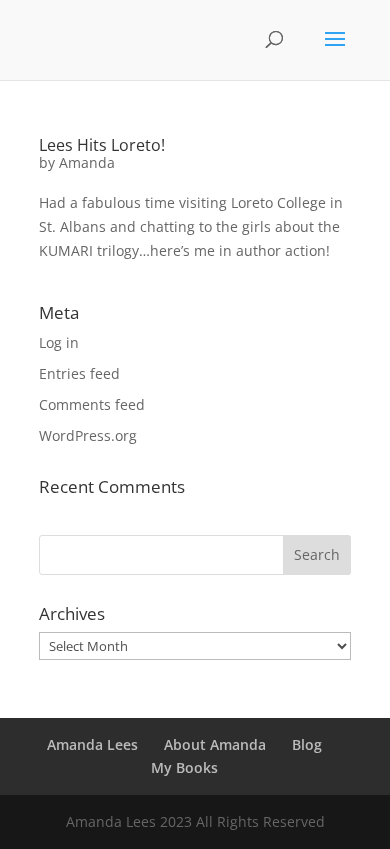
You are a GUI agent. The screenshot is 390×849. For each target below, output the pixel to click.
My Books (184, 767)
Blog (307, 744)
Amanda (87, 162)
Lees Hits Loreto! (102, 145)
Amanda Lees (92, 744)
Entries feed (79, 373)
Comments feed (92, 404)
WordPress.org (88, 435)
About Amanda (215, 744)
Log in (59, 342)
